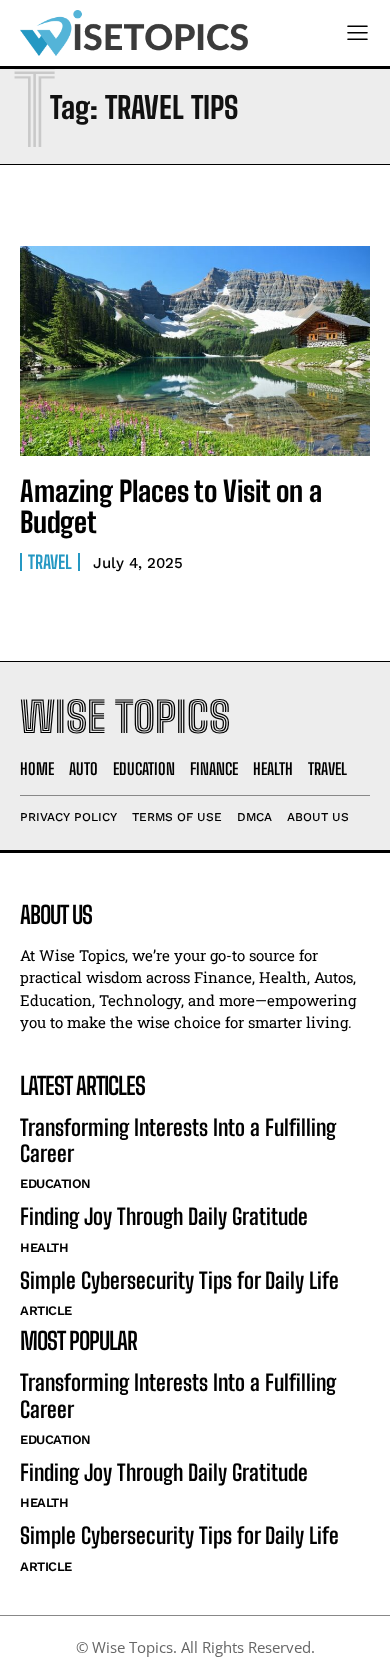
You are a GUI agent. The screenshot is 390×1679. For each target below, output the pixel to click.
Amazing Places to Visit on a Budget (171, 506)
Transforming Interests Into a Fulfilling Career (178, 1140)
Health (44, 1247)
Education (55, 1183)
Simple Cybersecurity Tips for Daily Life (179, 1280)
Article (46, 1310)
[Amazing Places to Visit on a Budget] (195, 351)
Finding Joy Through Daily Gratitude (164, 1216)
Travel (50, 562)
